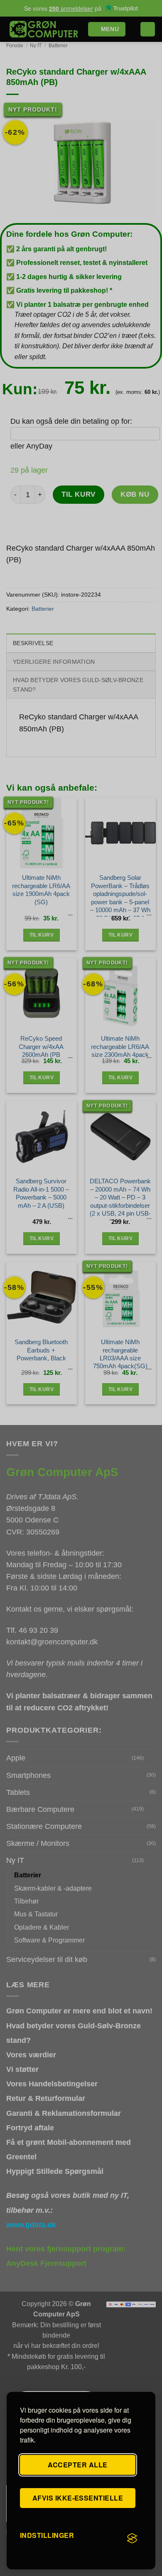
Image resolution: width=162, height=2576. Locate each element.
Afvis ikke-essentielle (78, 2498)
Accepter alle (77, 2465)
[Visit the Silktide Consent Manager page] (132, 2539)
